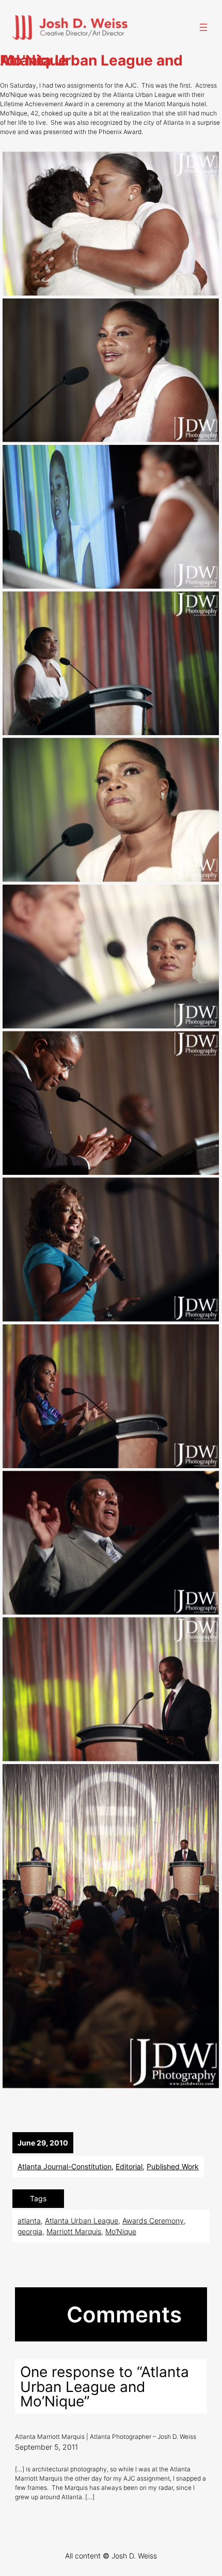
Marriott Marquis (74, 2231)
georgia (30, 2231)
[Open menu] (203, 27)
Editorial (129, 2166)
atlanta (29, 2221)
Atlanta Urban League (82, 2221)
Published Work (173, 2166)
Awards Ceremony (153, 2221)
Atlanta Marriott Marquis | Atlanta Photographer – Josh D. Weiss (106, 2437)
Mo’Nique (121, 2231)
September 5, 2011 (46, 2447)
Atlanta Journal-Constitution (65, 2166)
